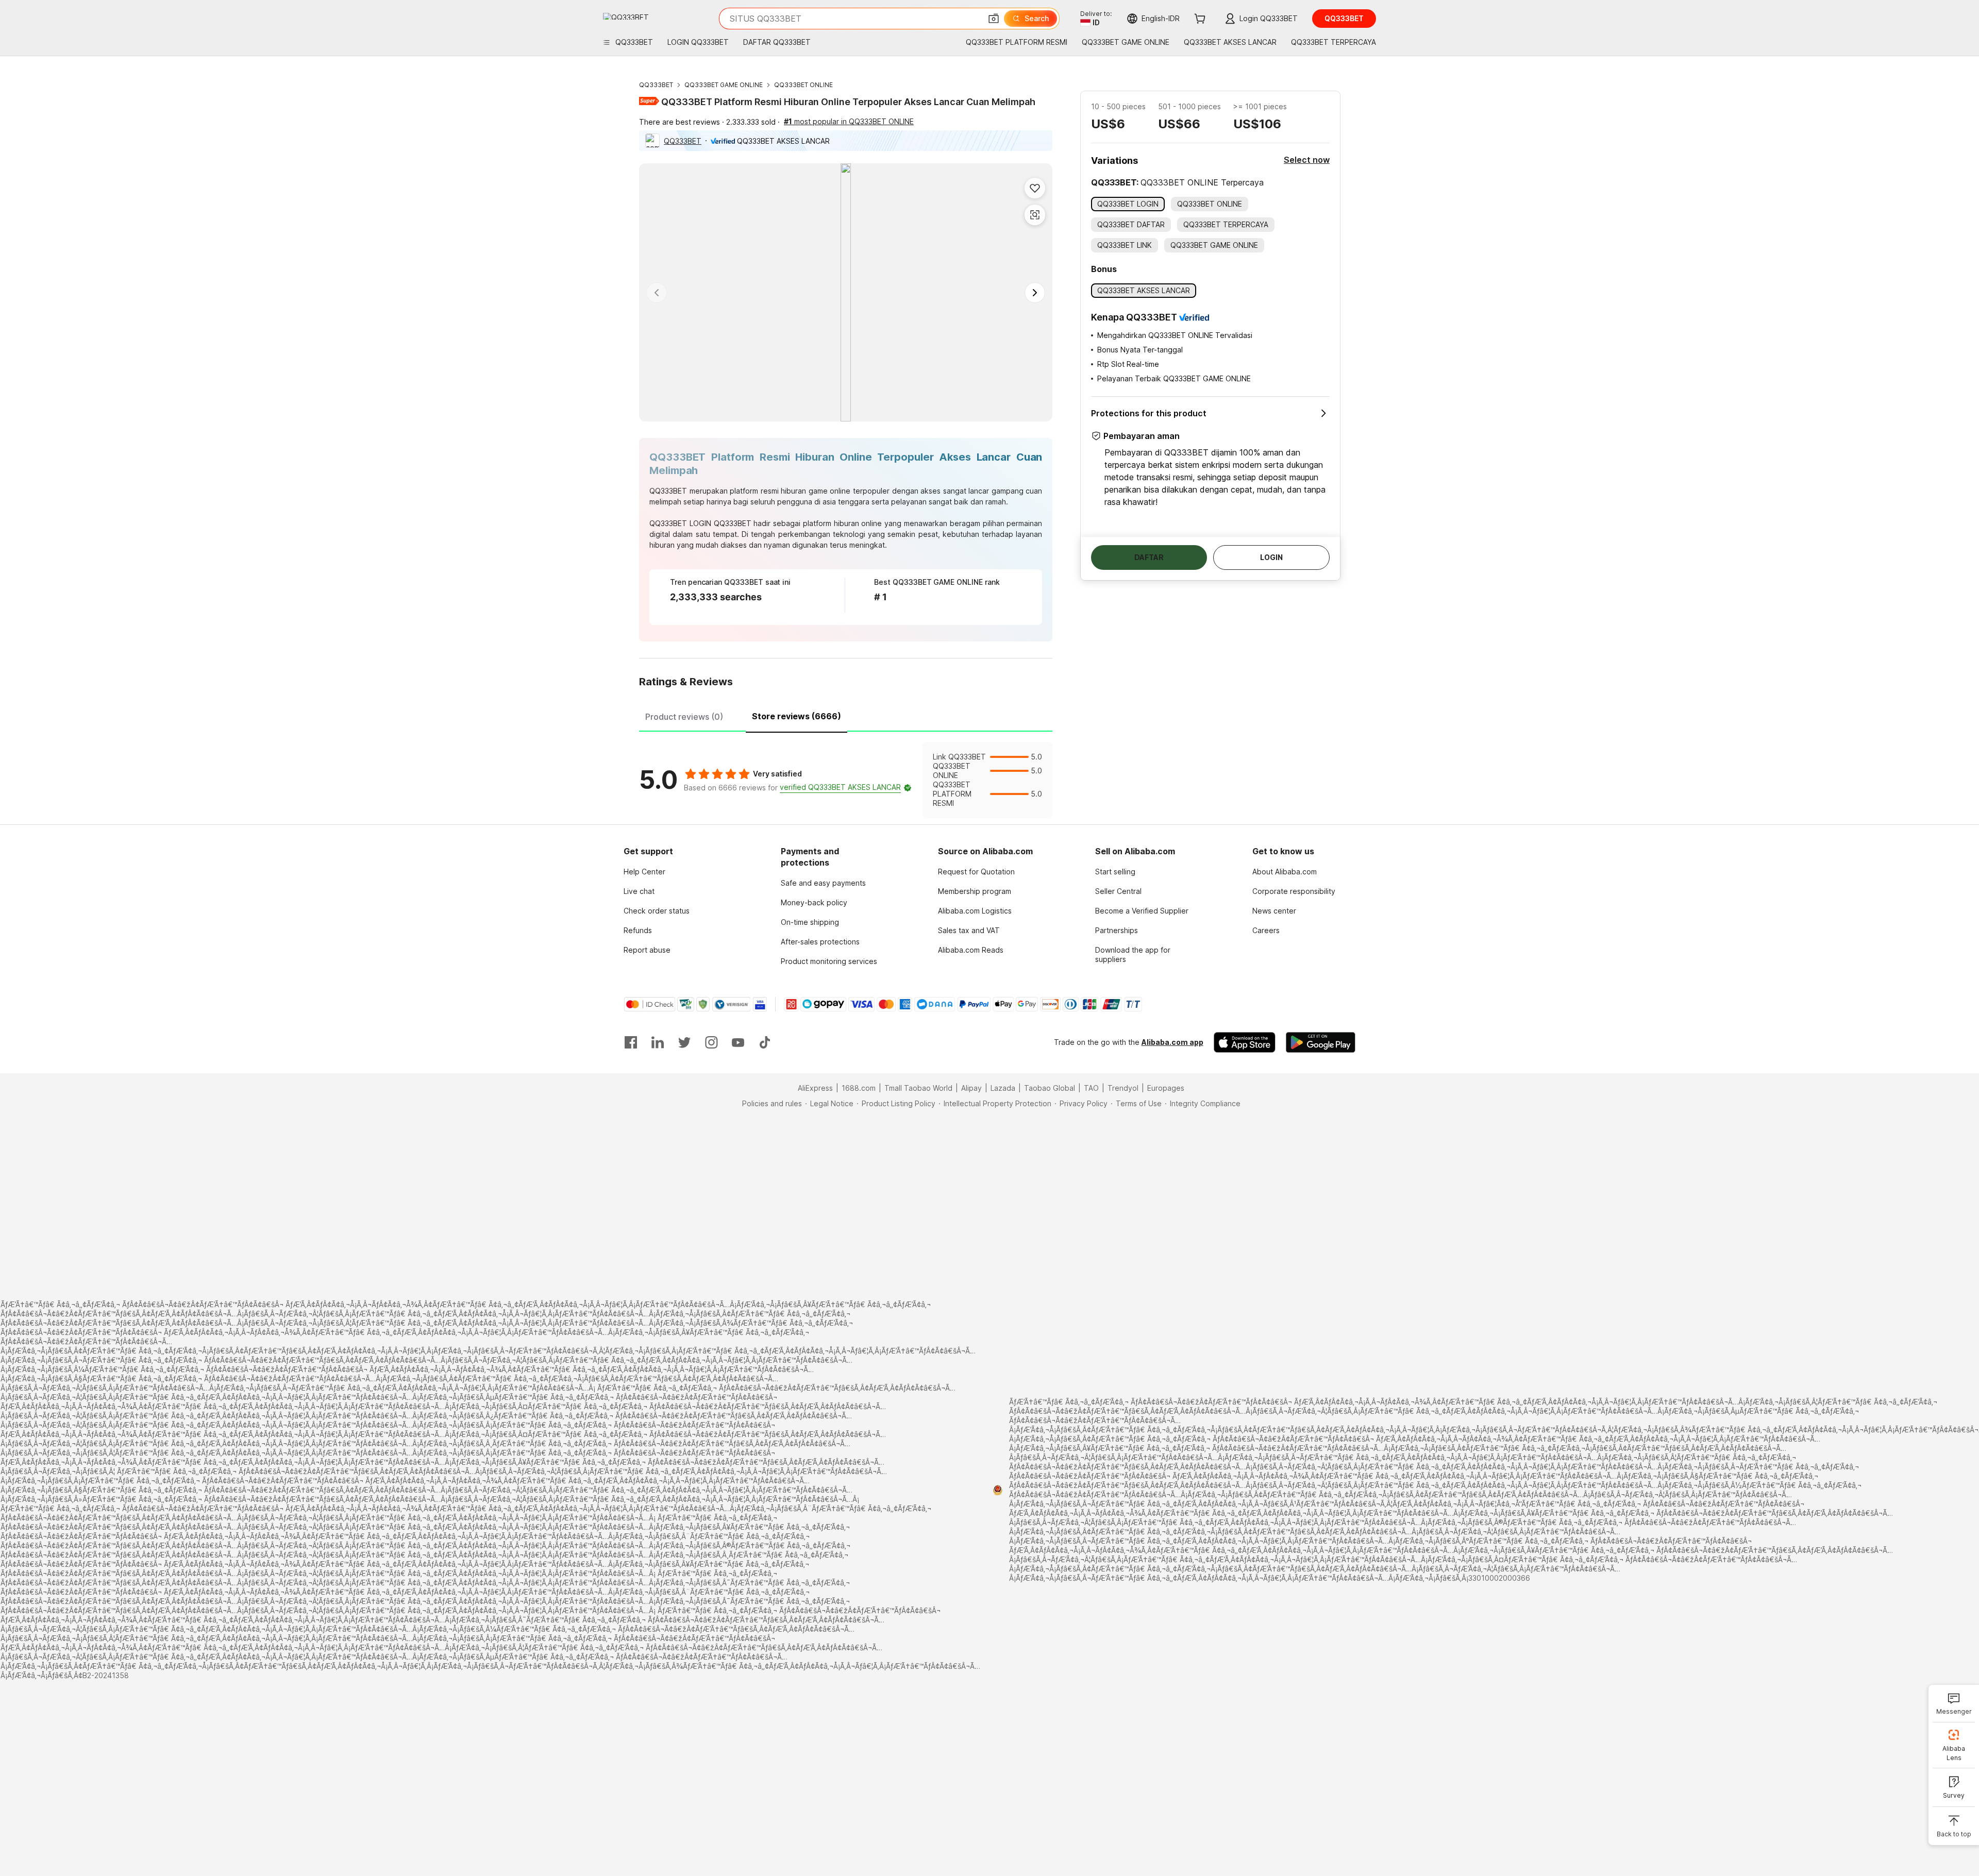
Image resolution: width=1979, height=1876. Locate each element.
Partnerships (1117, 930)
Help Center (644, 872)
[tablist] (846, 715)
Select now (1307, 160)
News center (1274, 911)
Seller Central (1118, 891)
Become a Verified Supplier (1142, 911)
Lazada (1003, 1088)
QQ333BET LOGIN (680, 523)
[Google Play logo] (626, 16)
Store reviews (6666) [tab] (796, 716)
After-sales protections (820, 942)
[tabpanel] (846, 780)
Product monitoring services (829, 961)
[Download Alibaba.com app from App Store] (1245, 1042)
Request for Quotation (976, 872)
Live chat (639, 891)
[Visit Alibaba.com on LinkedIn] (658, 1042)
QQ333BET (656, 85)
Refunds (638, 930)
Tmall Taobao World (918, 1088)
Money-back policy (814, 902)
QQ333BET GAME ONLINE (724, 85)
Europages (1166, 1088)
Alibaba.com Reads (971, 950)
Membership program (975, 891)
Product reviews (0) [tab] (684, 717)
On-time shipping (810, 922)
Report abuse (647, 950)
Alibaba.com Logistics (975, 911)
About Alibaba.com (1285, 872)
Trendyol (1123, 1088)
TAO (1091, 1088)
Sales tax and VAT (969, 930)
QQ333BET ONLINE (803, 85)
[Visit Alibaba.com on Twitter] (684, 1042)
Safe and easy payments (823, 883)
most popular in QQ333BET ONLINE (849, 121)
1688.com (859, 1088)
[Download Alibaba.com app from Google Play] (1321, 1042)
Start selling (1115, 872)
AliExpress (815, 1088)
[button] (994, 19)
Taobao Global (1050, 1088)
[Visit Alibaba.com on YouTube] (738, 1042)
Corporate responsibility (1294, 891)
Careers (1266, 930)
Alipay (971, 1088)
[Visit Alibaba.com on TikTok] (765, 1042)
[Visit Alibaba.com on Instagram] (711, 1042)
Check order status (657, 911)
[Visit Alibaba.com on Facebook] (631, 1042)
